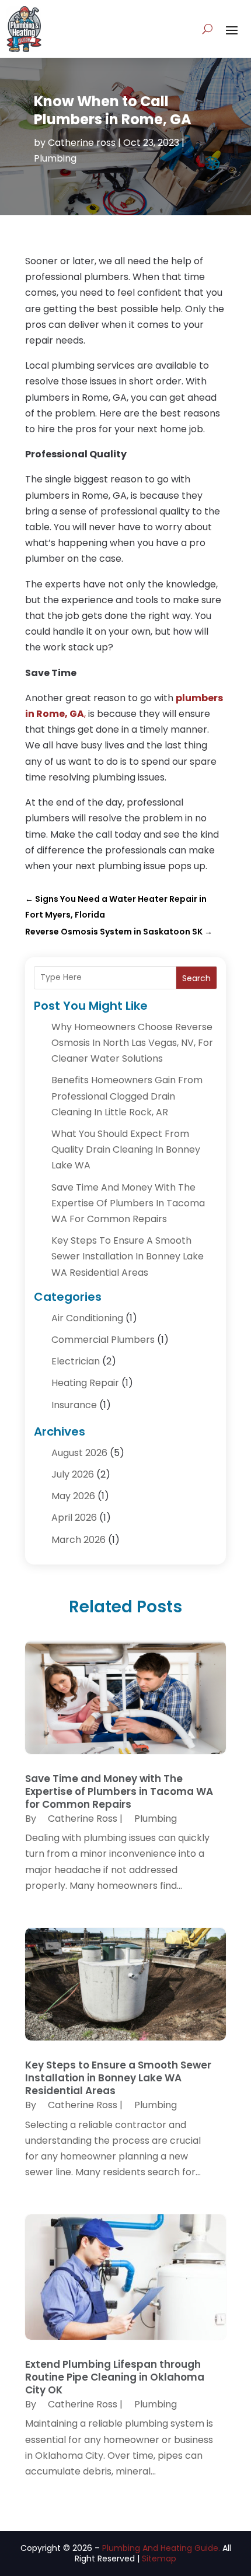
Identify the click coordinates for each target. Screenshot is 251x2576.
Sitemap (159, 2558)
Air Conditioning (87, 1318)
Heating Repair (85, 1383)
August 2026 (79, 1453)
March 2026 (79, 1540)
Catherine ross (82, 143)
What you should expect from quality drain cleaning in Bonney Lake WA (126, 1149)
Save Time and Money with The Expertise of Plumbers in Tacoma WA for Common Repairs (128, 1203)
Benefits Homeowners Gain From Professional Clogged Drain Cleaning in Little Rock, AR (127, 1096)
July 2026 (73, 1474)
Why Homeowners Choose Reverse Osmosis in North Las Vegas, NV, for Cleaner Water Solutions (132, 1043)
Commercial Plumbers (103, 1340)
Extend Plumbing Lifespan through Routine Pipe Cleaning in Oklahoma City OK (115, 2377)
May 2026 (73, 1496)
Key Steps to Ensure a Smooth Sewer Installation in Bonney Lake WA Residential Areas (128, 1256)
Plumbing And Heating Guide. (161, 2548)
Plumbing (55, 158)
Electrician (76, 1361)
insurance (74, 1405)
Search (196, 978)
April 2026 (74, 1518)
